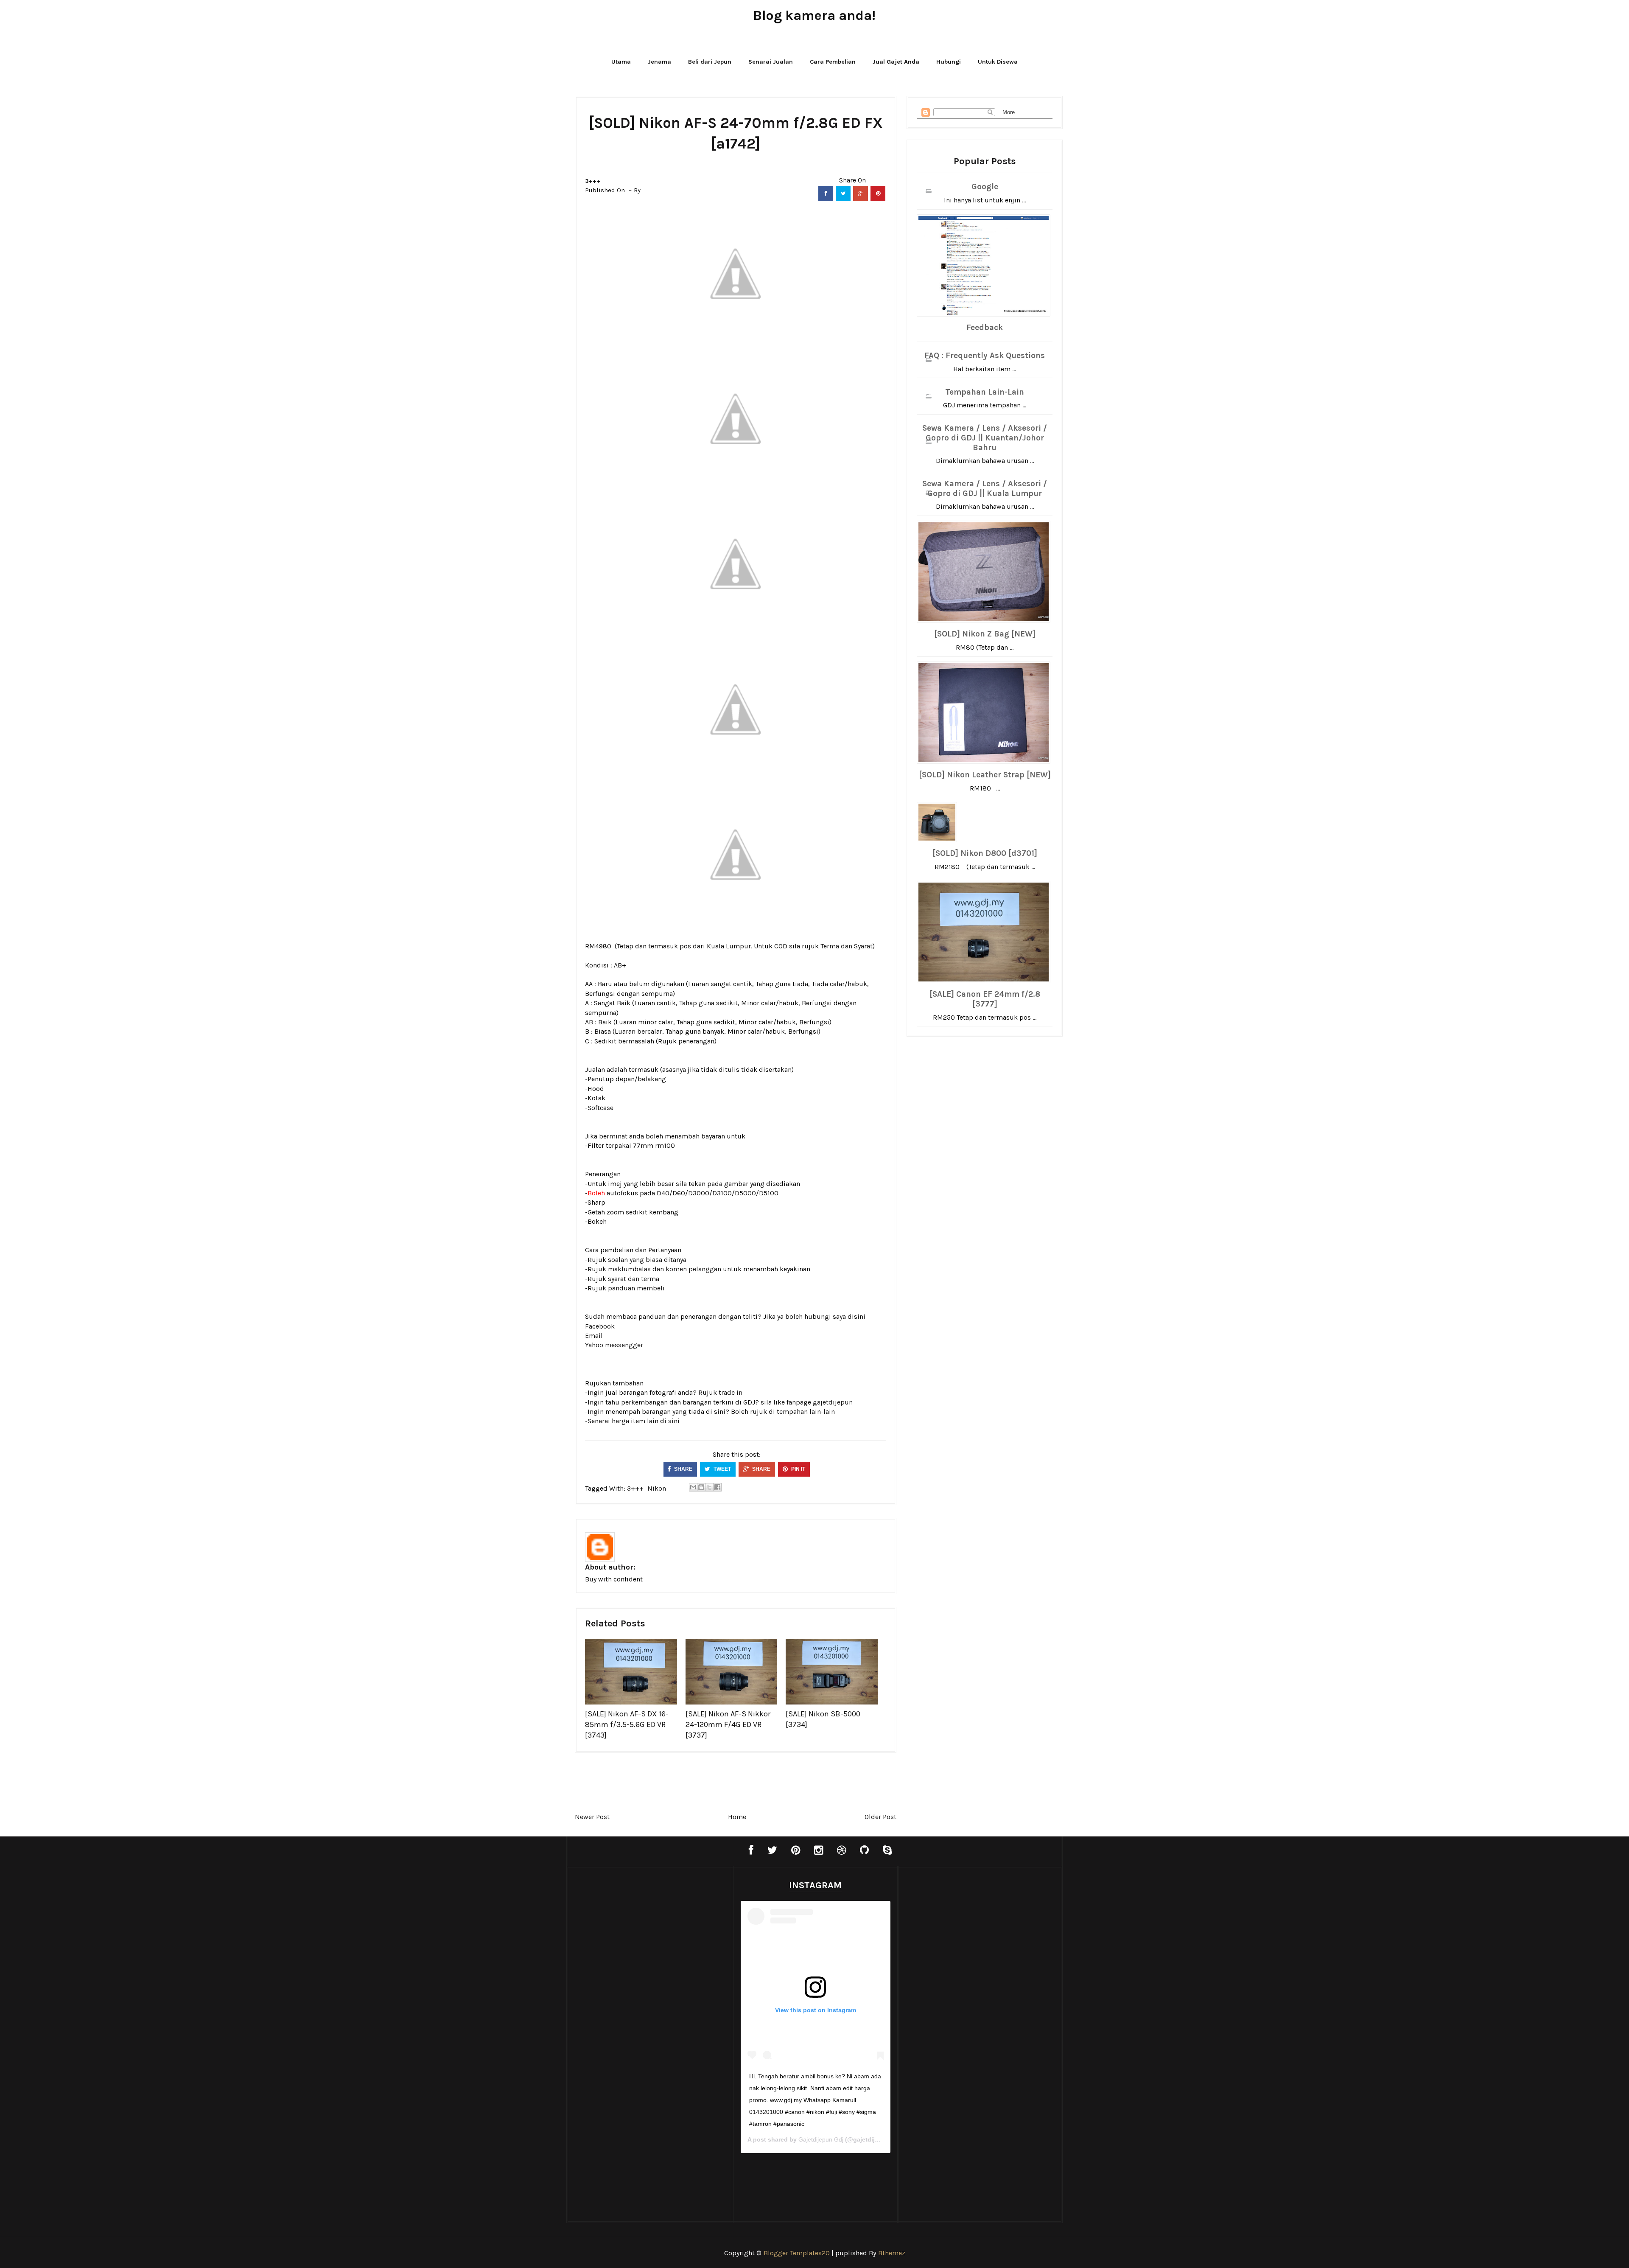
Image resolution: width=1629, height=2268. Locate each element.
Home (737, 1817)
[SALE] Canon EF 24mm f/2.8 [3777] (985, 999)
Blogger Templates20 (797, 2253)
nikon (657, 1488)
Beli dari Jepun (710, 62)
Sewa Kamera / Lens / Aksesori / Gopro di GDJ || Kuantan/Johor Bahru (985, 438)
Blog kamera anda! (814, 15)
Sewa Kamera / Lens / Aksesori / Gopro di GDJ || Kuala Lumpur (985, 489)
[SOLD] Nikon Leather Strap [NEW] (985, 775)
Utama (621, 62)
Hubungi (949, 62)
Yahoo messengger (614, 1345)
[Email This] (693, 1487)
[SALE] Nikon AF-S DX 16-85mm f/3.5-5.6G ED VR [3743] (627, 1724)
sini (674, 1421)
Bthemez (892, 2253)
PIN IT (798, 1469)
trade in (731, 1392)
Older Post (880, 1817)
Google (985, 187)
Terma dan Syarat (847, 946)
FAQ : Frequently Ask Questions (985, 356)
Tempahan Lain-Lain (985, 392)
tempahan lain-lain (806, 1412)
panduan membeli (636, 1288)
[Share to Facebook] (717, 1487)
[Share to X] (709, 1487)
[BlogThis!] (701, 1487)
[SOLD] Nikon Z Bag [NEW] (985, 634)
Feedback (985, 328)
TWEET (722, 1469)
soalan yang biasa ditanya (647, 1260)
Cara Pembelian (833, 62)
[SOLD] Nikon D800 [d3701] (985, 853)
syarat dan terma (634, 1279)
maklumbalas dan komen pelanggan (665, 1269)
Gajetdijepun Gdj (821, 2139)
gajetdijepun (833, 1402)
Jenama (659, 62)
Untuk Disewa (998, 62)
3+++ (593, 181)
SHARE (683, 1469)
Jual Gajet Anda (896, 62)
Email (594, 1336)
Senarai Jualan (771, 62)
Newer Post (592, 1817)
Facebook (600, 1326)
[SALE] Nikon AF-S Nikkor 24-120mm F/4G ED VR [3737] (728, 1724)
